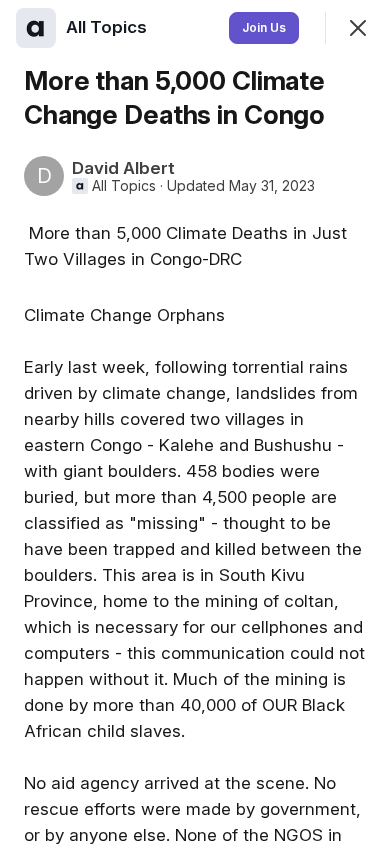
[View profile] (36, 28)
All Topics (124, 186)
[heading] (108, 27)
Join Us (264, 27)
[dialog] (195, 422)
